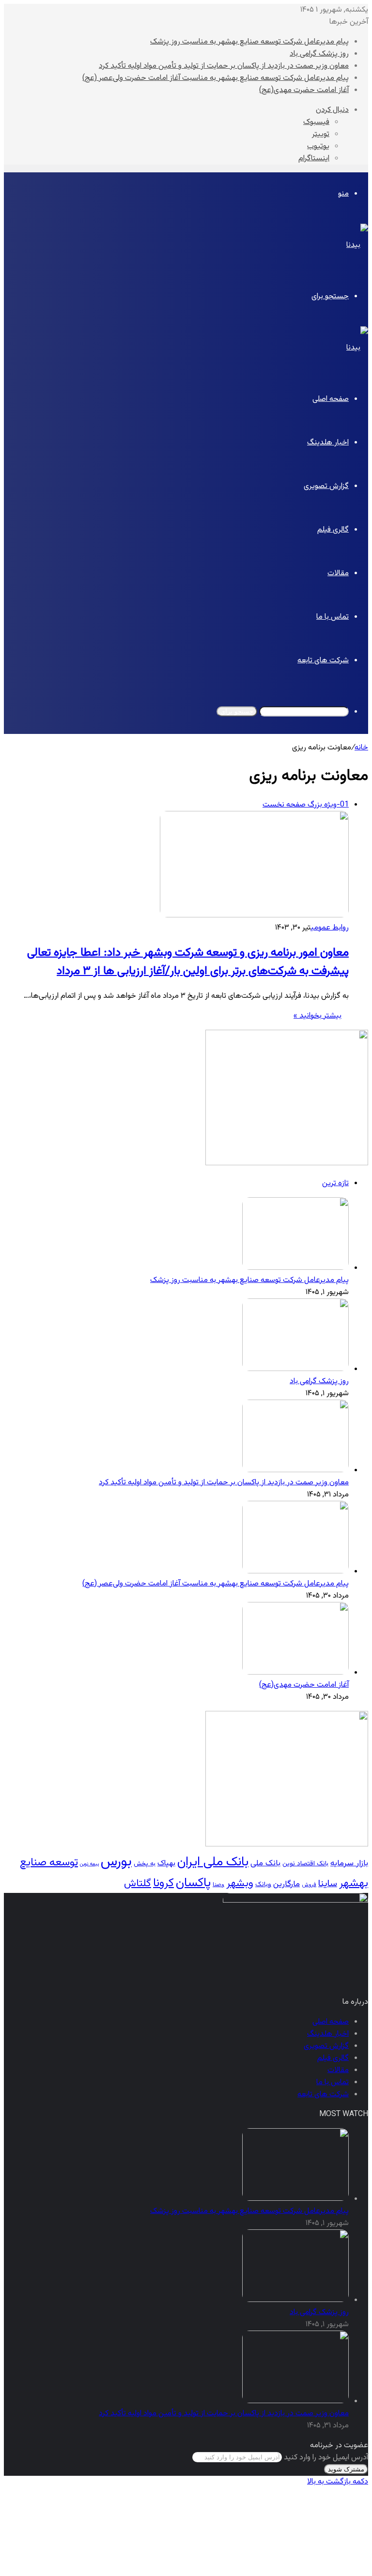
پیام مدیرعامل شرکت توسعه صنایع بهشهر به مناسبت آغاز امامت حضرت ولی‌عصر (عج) (216, 78)
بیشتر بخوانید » (318, 1016)
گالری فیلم (333, 530)
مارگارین (287, 1884)
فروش (309, 1885)
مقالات (338, 573)
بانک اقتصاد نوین (305, 1864)
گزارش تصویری (326, 486)
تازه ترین (335, 1183)
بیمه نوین (89, 1864)
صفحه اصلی (331, 399)
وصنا (218, 1885)
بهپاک (166, 1863)
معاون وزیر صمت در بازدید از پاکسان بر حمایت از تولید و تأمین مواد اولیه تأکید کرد (224, 66)
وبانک (263, 1885)
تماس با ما (333, 617)
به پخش (145, 1864)
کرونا (163, 1883)
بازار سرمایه (349, 1863)
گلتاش (138, 1883)
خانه (361, 748)
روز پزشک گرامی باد (319, 54)
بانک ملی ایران (213, 1862)
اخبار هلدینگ (328, 443)
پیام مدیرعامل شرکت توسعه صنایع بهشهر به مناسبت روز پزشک (249, 42)
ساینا (328, 1884)
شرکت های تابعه (323, 661)
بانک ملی (265, 1863)
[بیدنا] (357, 245)
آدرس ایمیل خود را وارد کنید (326, 2458)
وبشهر (240, 1884)
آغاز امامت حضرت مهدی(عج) (304, 90)
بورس (116, 1862)
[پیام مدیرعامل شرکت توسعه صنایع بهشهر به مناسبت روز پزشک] (295, 1268)
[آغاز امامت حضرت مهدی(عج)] (295, 1673)
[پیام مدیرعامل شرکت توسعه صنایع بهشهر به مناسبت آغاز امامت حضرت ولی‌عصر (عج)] (295, 1572)
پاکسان (193, 1883)
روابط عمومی (330, 928)
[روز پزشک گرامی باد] (295, 1369)
